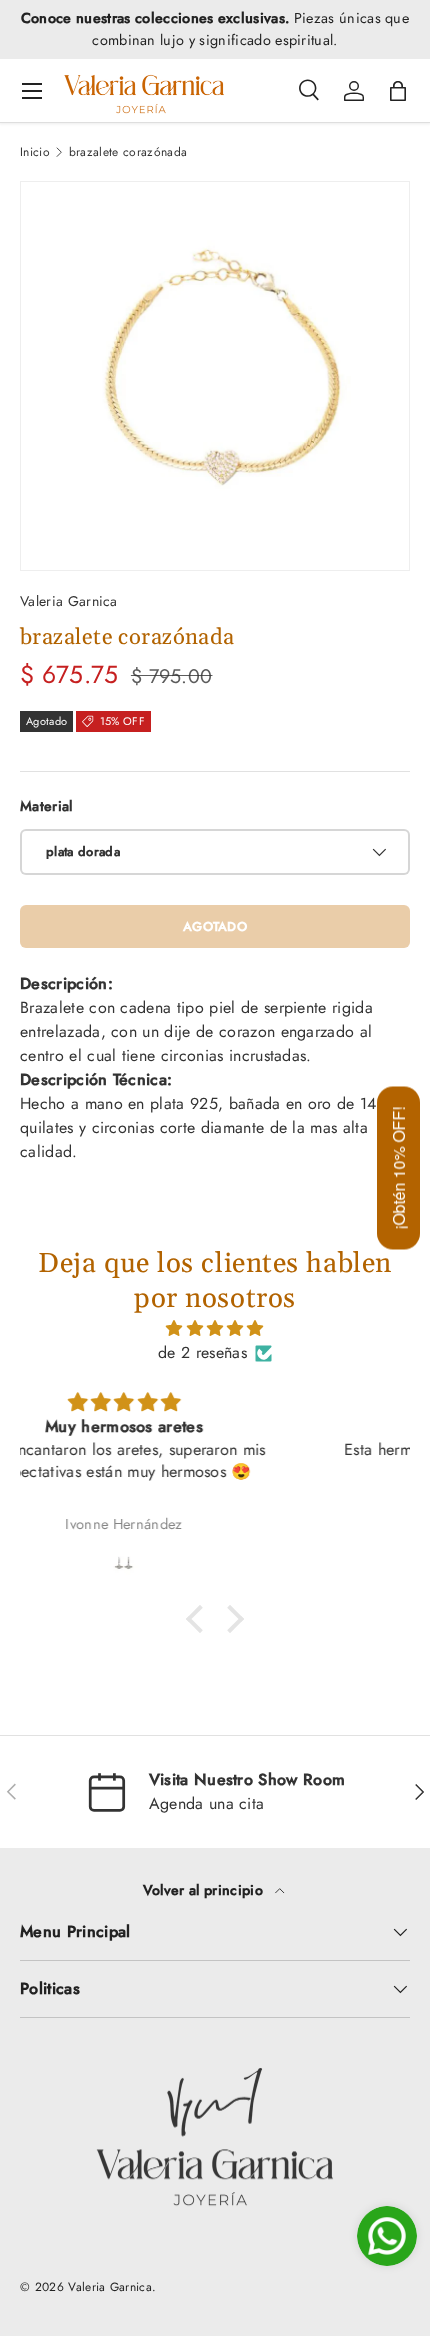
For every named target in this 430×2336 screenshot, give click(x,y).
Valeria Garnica (69, 601)
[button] (398, 91)
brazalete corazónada (128, 152)
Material (46, 806)
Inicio (35, 152)
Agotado (215, 926)
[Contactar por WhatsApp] (387, 2236)
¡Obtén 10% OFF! (398, 1168)
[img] (215, 1328)
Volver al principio (205, 1890)
